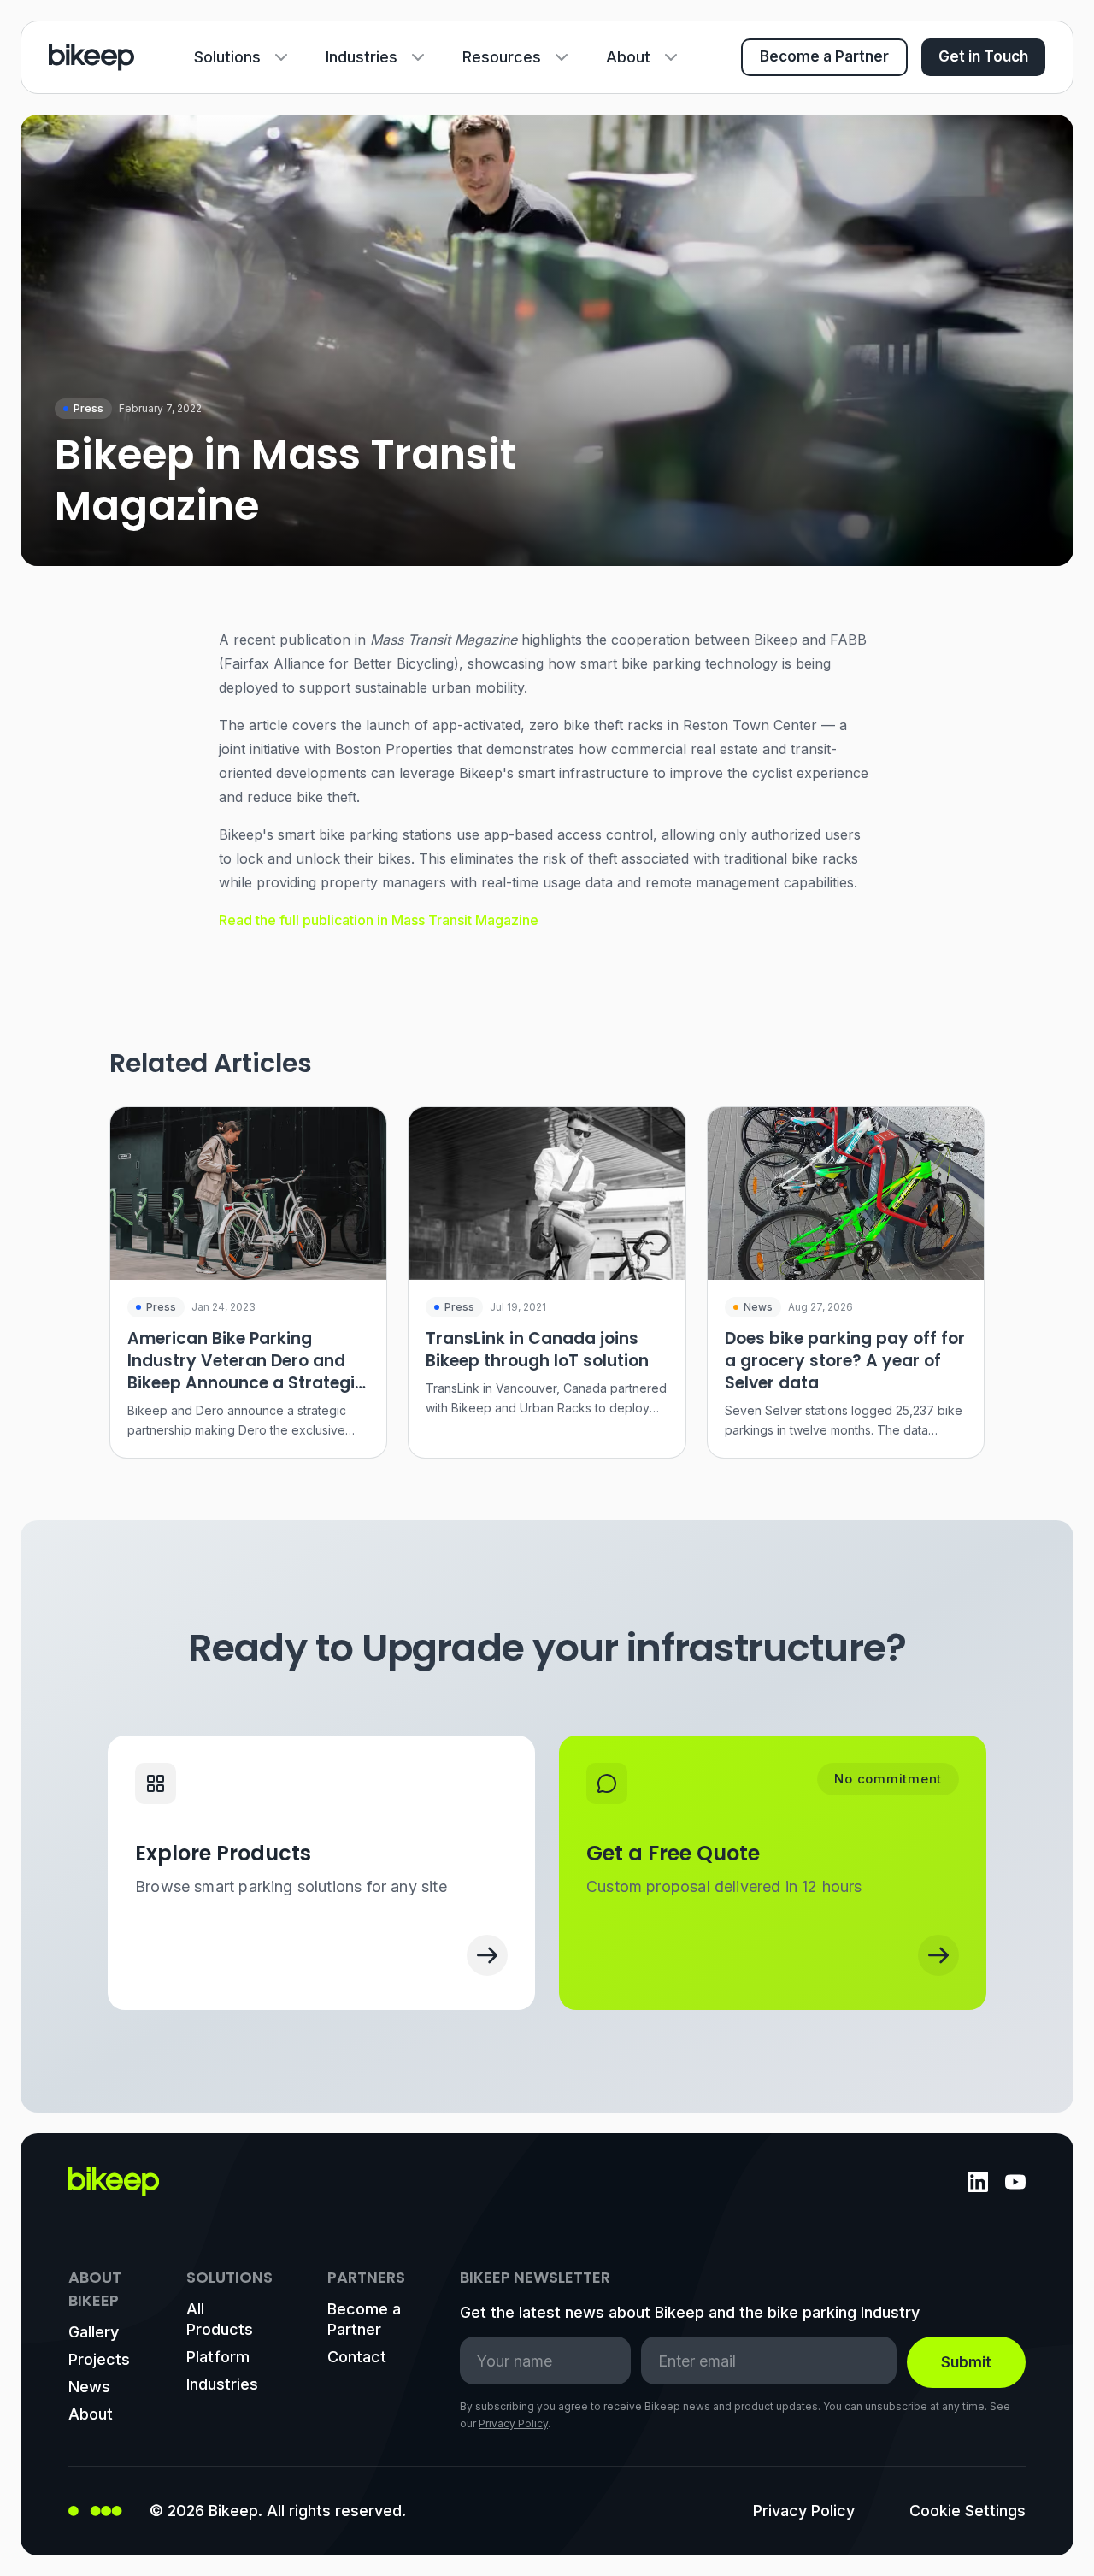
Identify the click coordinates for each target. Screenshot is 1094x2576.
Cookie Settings (968, 2511)
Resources (502, 57)
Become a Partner (824, 56)
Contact (357, 2357)
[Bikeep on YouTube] (1015, 2182)
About (628, 57)
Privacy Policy (513, 2423)
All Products (220, 2319)
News (89, 2387)
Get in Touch (983, 56)
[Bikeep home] (91, 57)
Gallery (94, 2332)
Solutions (227, 57)
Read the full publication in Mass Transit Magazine (379, 920)
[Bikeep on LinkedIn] (978, 2182)
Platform (218, 2357)
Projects (99, 2359)
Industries (362, 57)
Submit (966, 2362)
